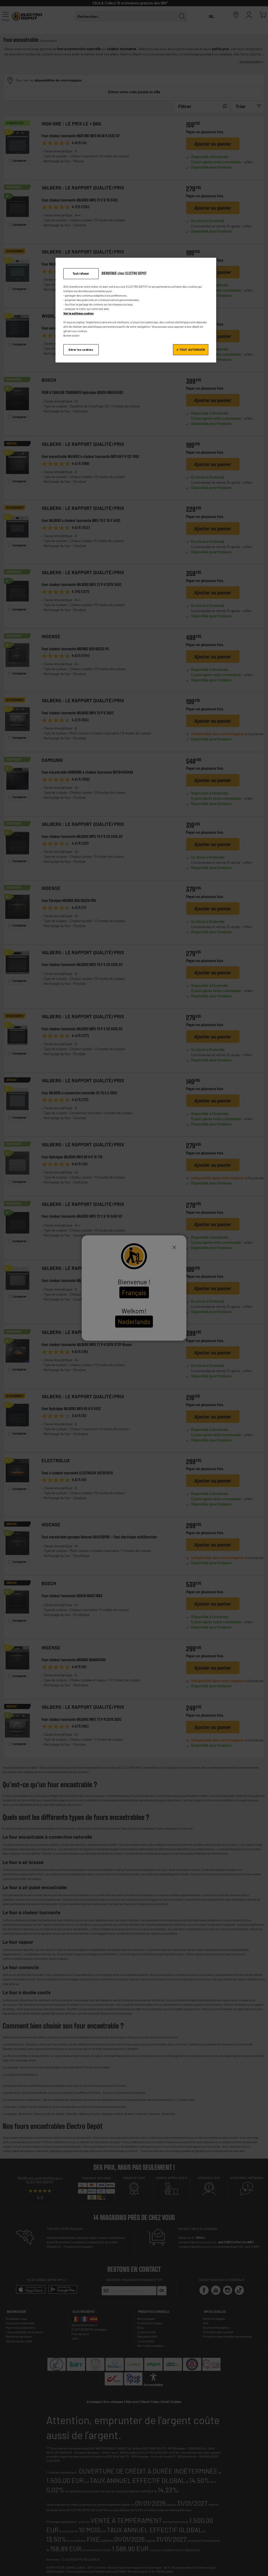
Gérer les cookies (81, 350)
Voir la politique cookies (79, 313)
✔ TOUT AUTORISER (191, 350)
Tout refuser (81, 274)
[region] (136, 310)
